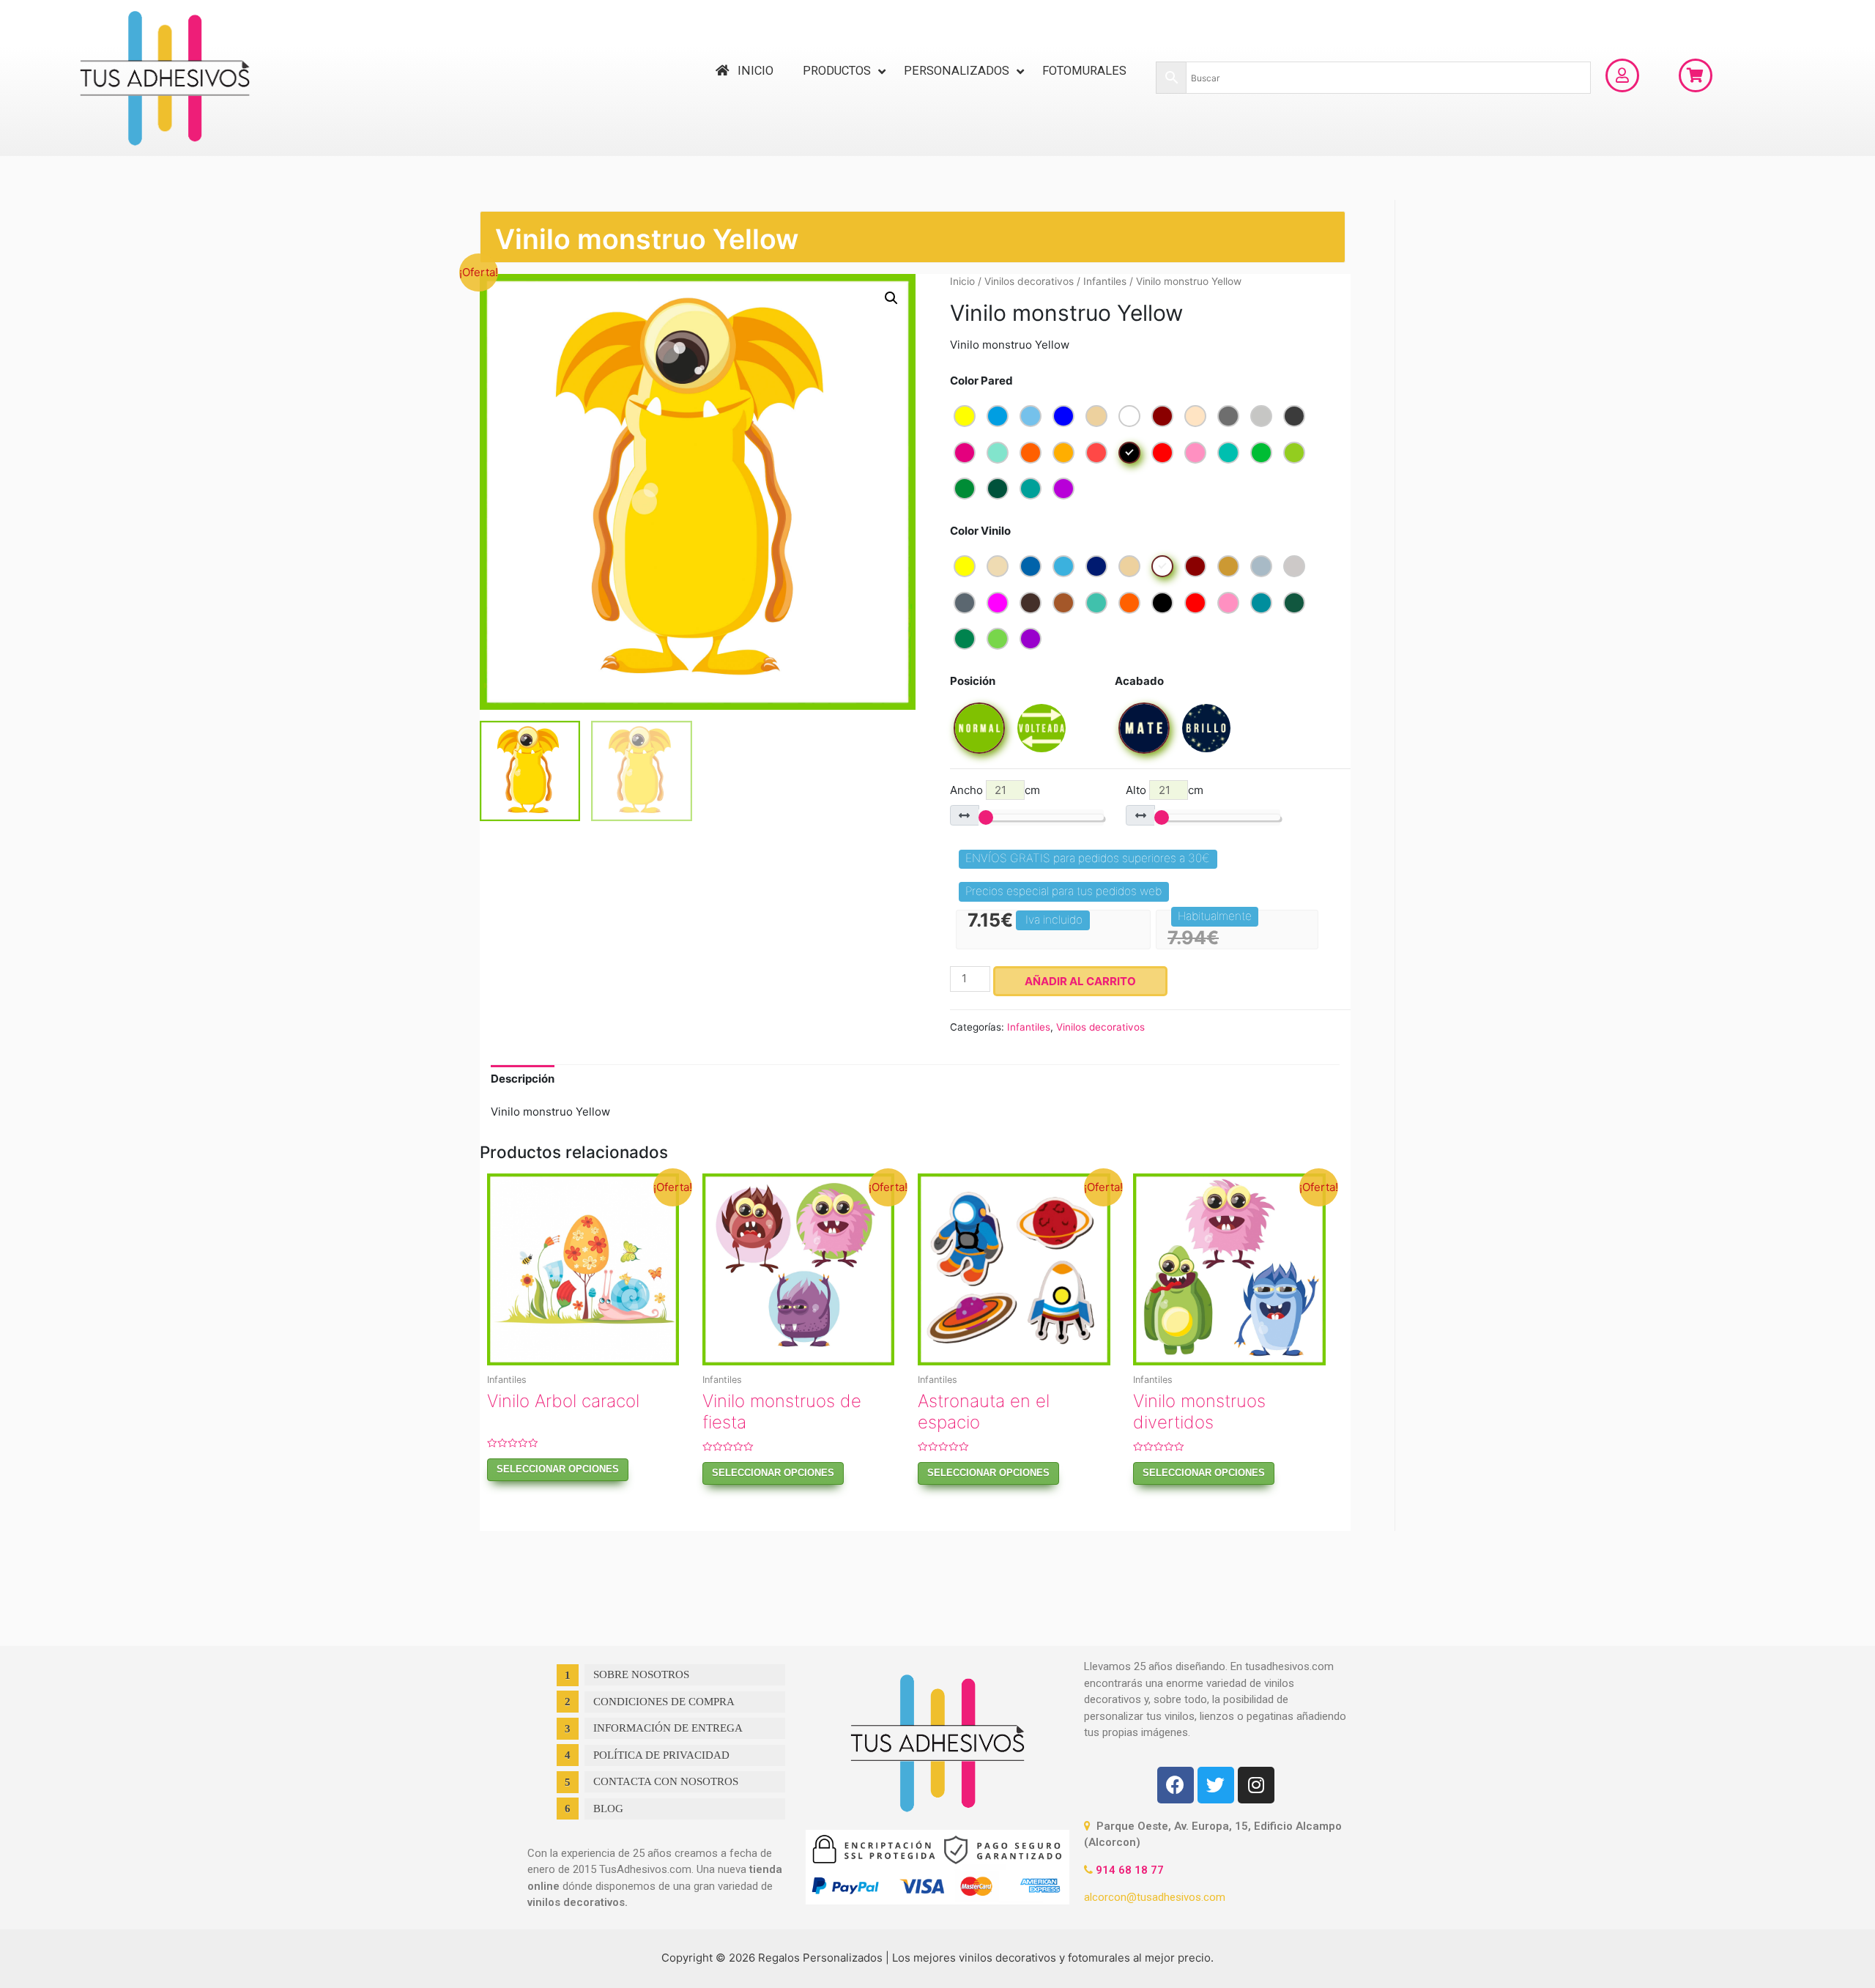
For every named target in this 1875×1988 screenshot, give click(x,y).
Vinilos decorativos (1029, 281)
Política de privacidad (661, 1755)
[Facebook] (1176, 1785)
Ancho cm (995, 790)
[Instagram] (1256, 1785)
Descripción (523, 1079)
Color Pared (981, 381)
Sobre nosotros (641, 1674)
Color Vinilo (980, 531)
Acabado (1139, 681)
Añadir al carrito (1080, 981)
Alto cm (1165, 790)
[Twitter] (1216, 1785)
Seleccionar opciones (558, 1469)
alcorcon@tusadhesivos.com (1155, 1897)
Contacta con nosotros (666, 1781)
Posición (973, 681)
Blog (608, 1809)
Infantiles (1105, 281)
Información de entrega (668, 1728)
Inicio (962, 281)
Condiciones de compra (664, 1702)
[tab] (523, 1079)
